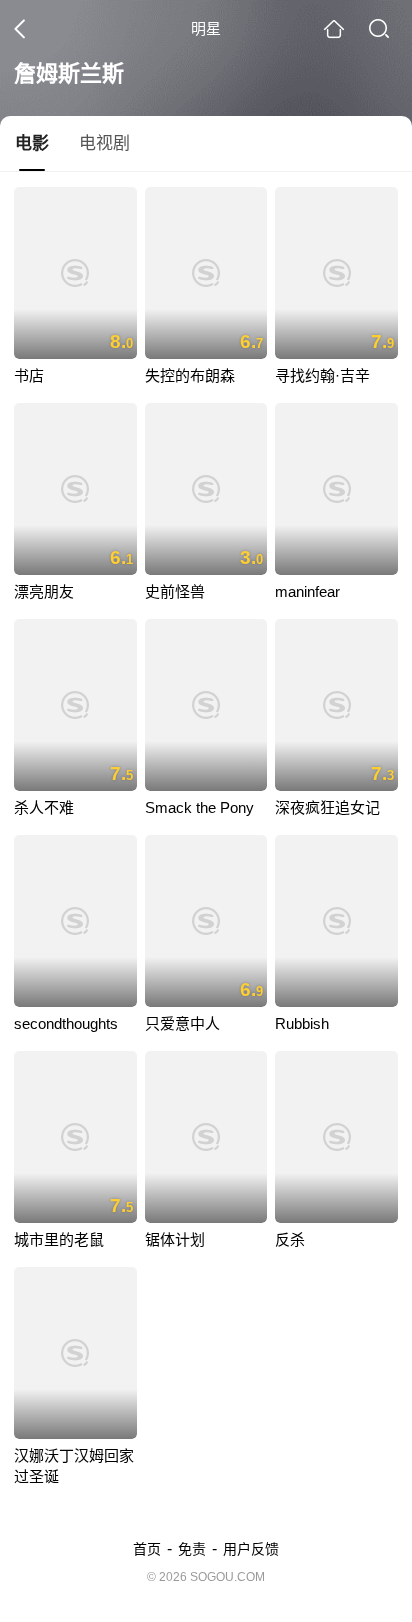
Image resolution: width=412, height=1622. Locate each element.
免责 (192, 1549)
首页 (147, 1549)
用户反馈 (251, 1549)
